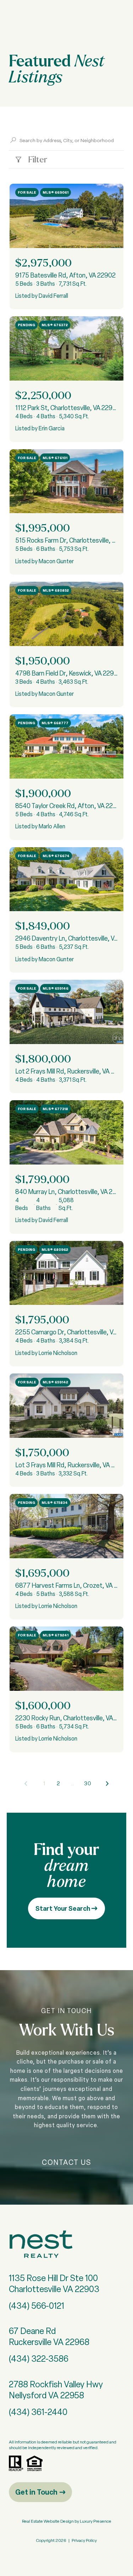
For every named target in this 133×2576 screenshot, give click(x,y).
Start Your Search (63, 1908)
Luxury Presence (96, 2521)
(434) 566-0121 (37, 2306)
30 (88, 1783)
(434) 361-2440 (38, 2412)
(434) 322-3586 (39, 2359)
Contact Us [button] (66, 2162)
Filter (37, 159)
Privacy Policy (84, 2540)
